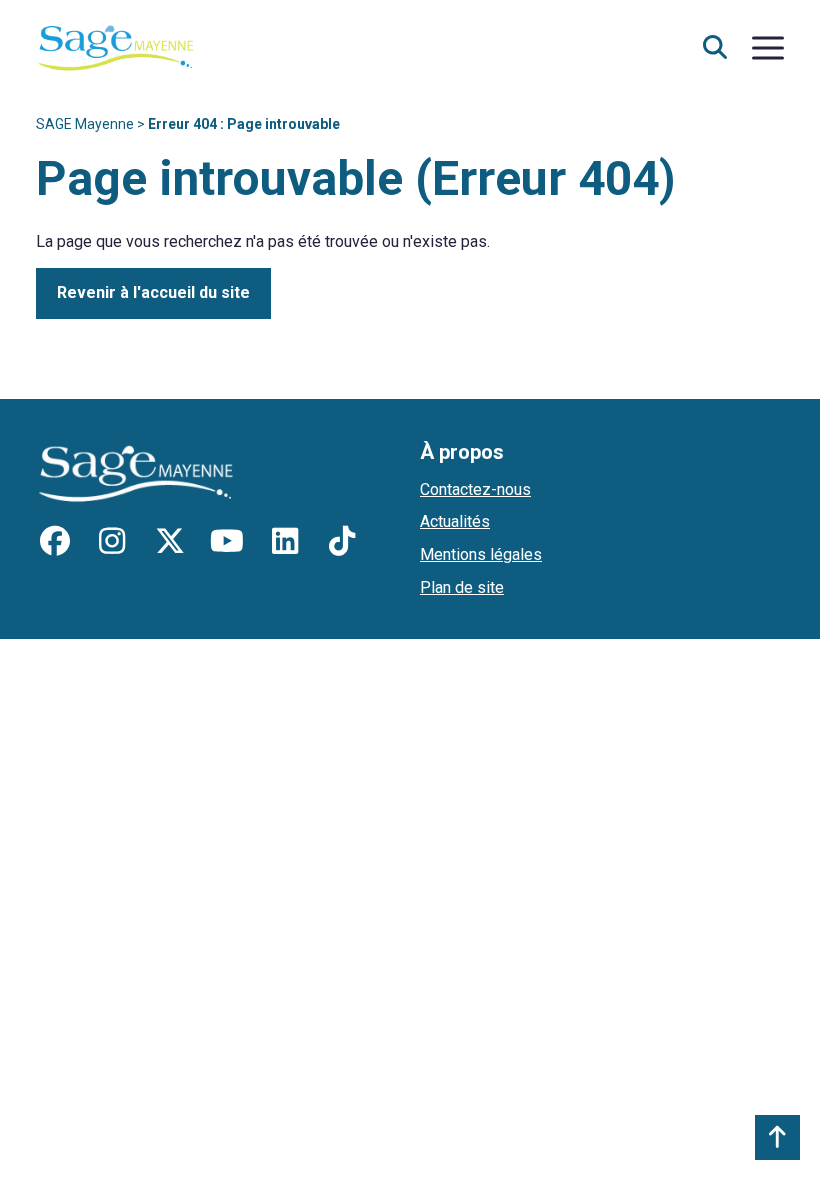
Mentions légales (481, 554)
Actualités (455, 521)
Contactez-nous (475, 489)
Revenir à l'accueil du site (153, 292)
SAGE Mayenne (85, 124)
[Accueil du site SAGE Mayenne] (116, 47)
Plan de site (462, 587)
